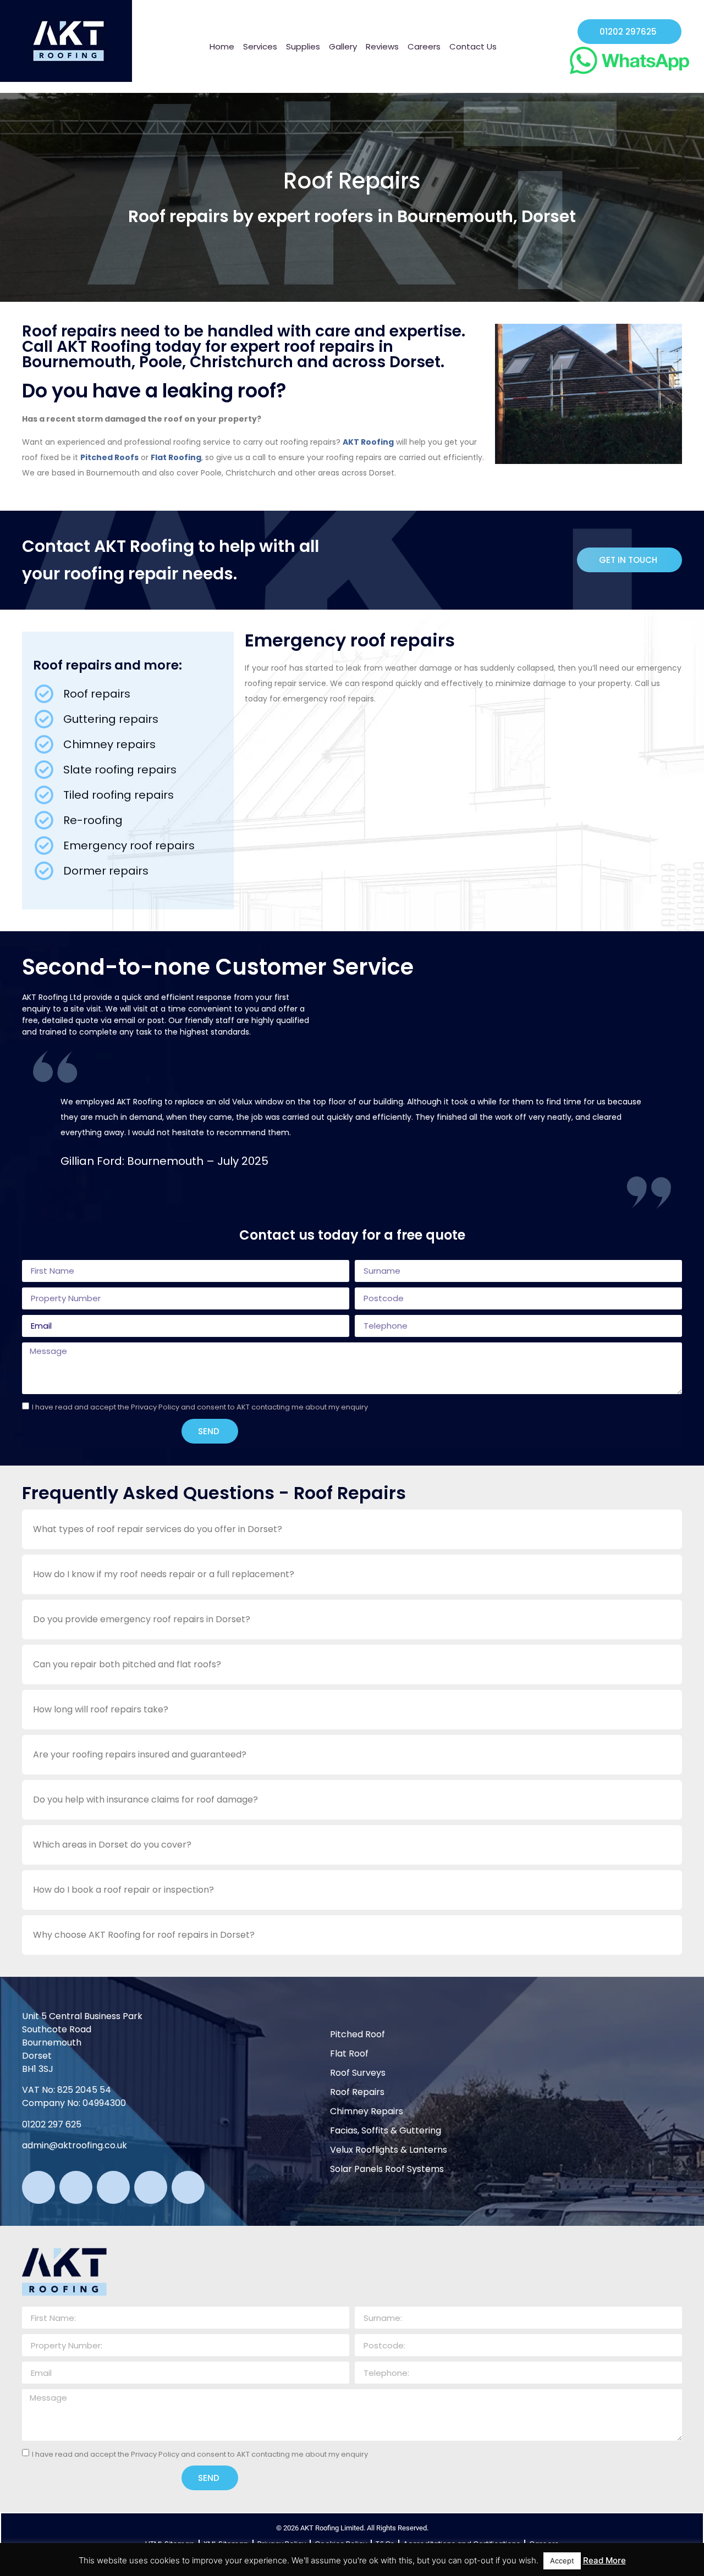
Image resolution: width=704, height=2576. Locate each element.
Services (260, 46)
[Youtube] (188, 2187)
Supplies (303, 46)
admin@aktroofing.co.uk (75, 2145)
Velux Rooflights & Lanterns (389, 2150)
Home (222, 46)
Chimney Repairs (367, 2111)
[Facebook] (76, 2187)
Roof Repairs (357, 2092)
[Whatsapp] (38, 2187)
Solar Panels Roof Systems (387, 2169)
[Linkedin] (151, 2187)
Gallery (343, 46)
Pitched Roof (358, 2034)
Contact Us (473, 46)
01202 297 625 (52, 2124)
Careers (424, 46)
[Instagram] (113, 2187)
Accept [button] (562, 2561)
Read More (604, 2560)
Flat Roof (349, 2053)
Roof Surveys (358, 2073)
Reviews (382, 46)
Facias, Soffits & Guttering (386, 2130)
